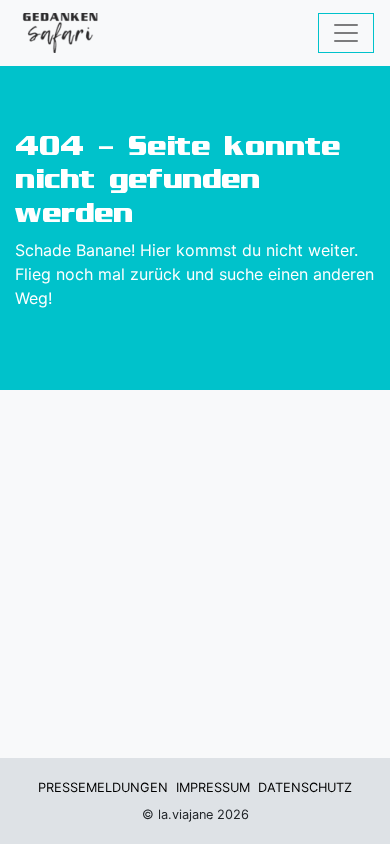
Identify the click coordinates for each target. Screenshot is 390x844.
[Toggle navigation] (346, 33)
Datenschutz (305, 787)
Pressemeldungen (103, 787)
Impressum (213, 787)
